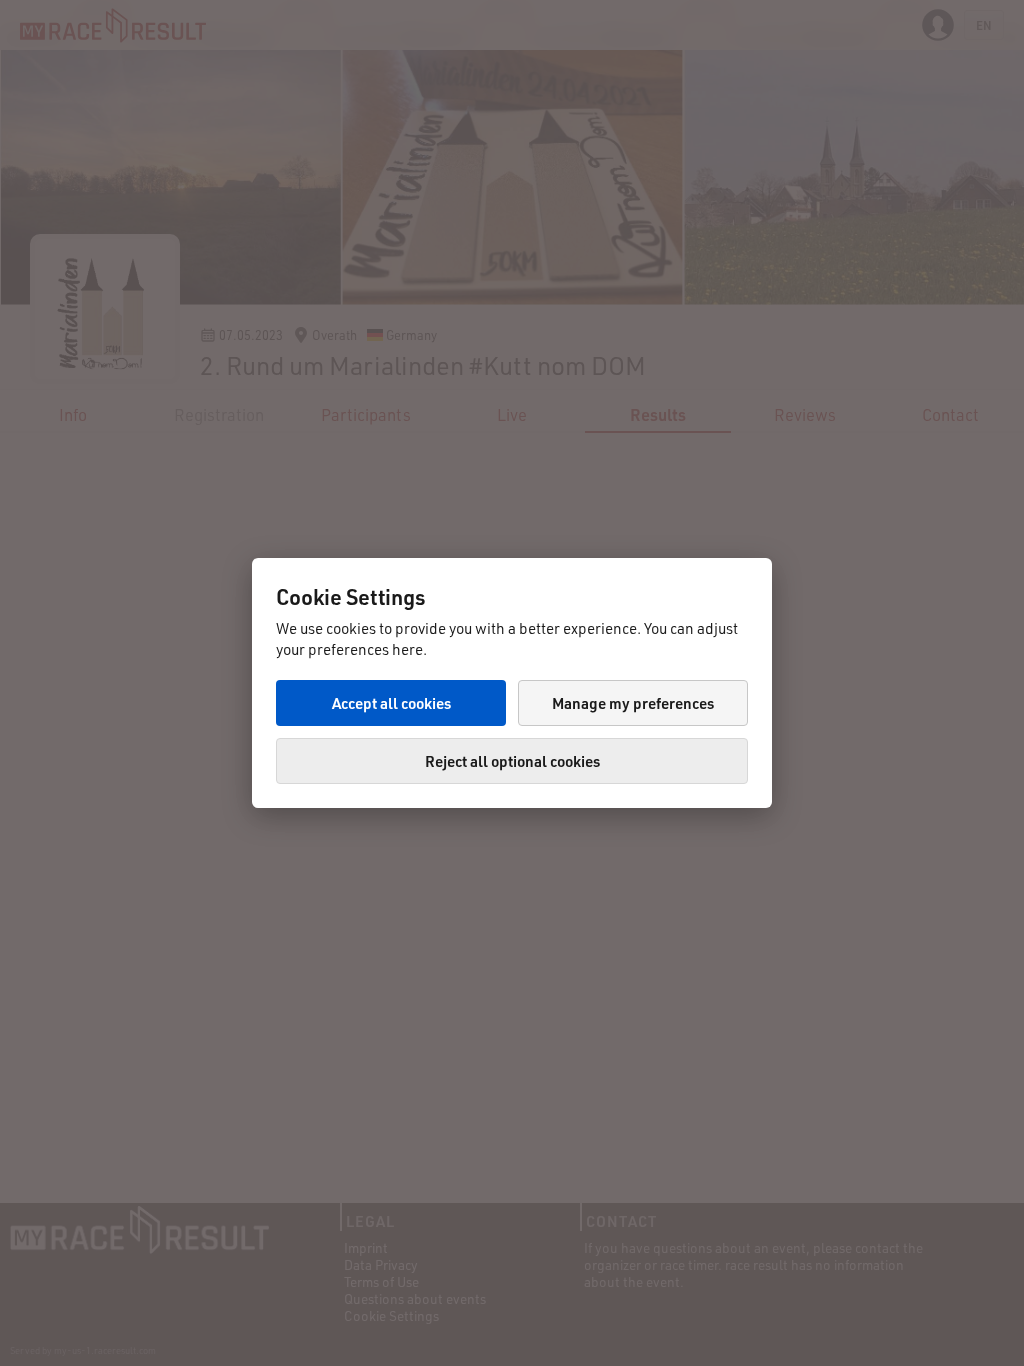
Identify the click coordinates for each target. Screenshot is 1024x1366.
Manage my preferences (633, 703)
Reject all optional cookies (512, 761)
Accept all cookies (391, 703)
